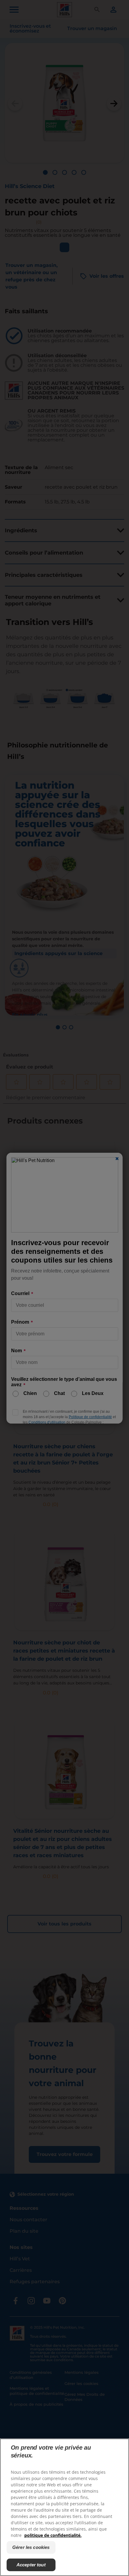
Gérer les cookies (31, 2547)
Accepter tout (31, 2565)
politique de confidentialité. (53, 2535)
